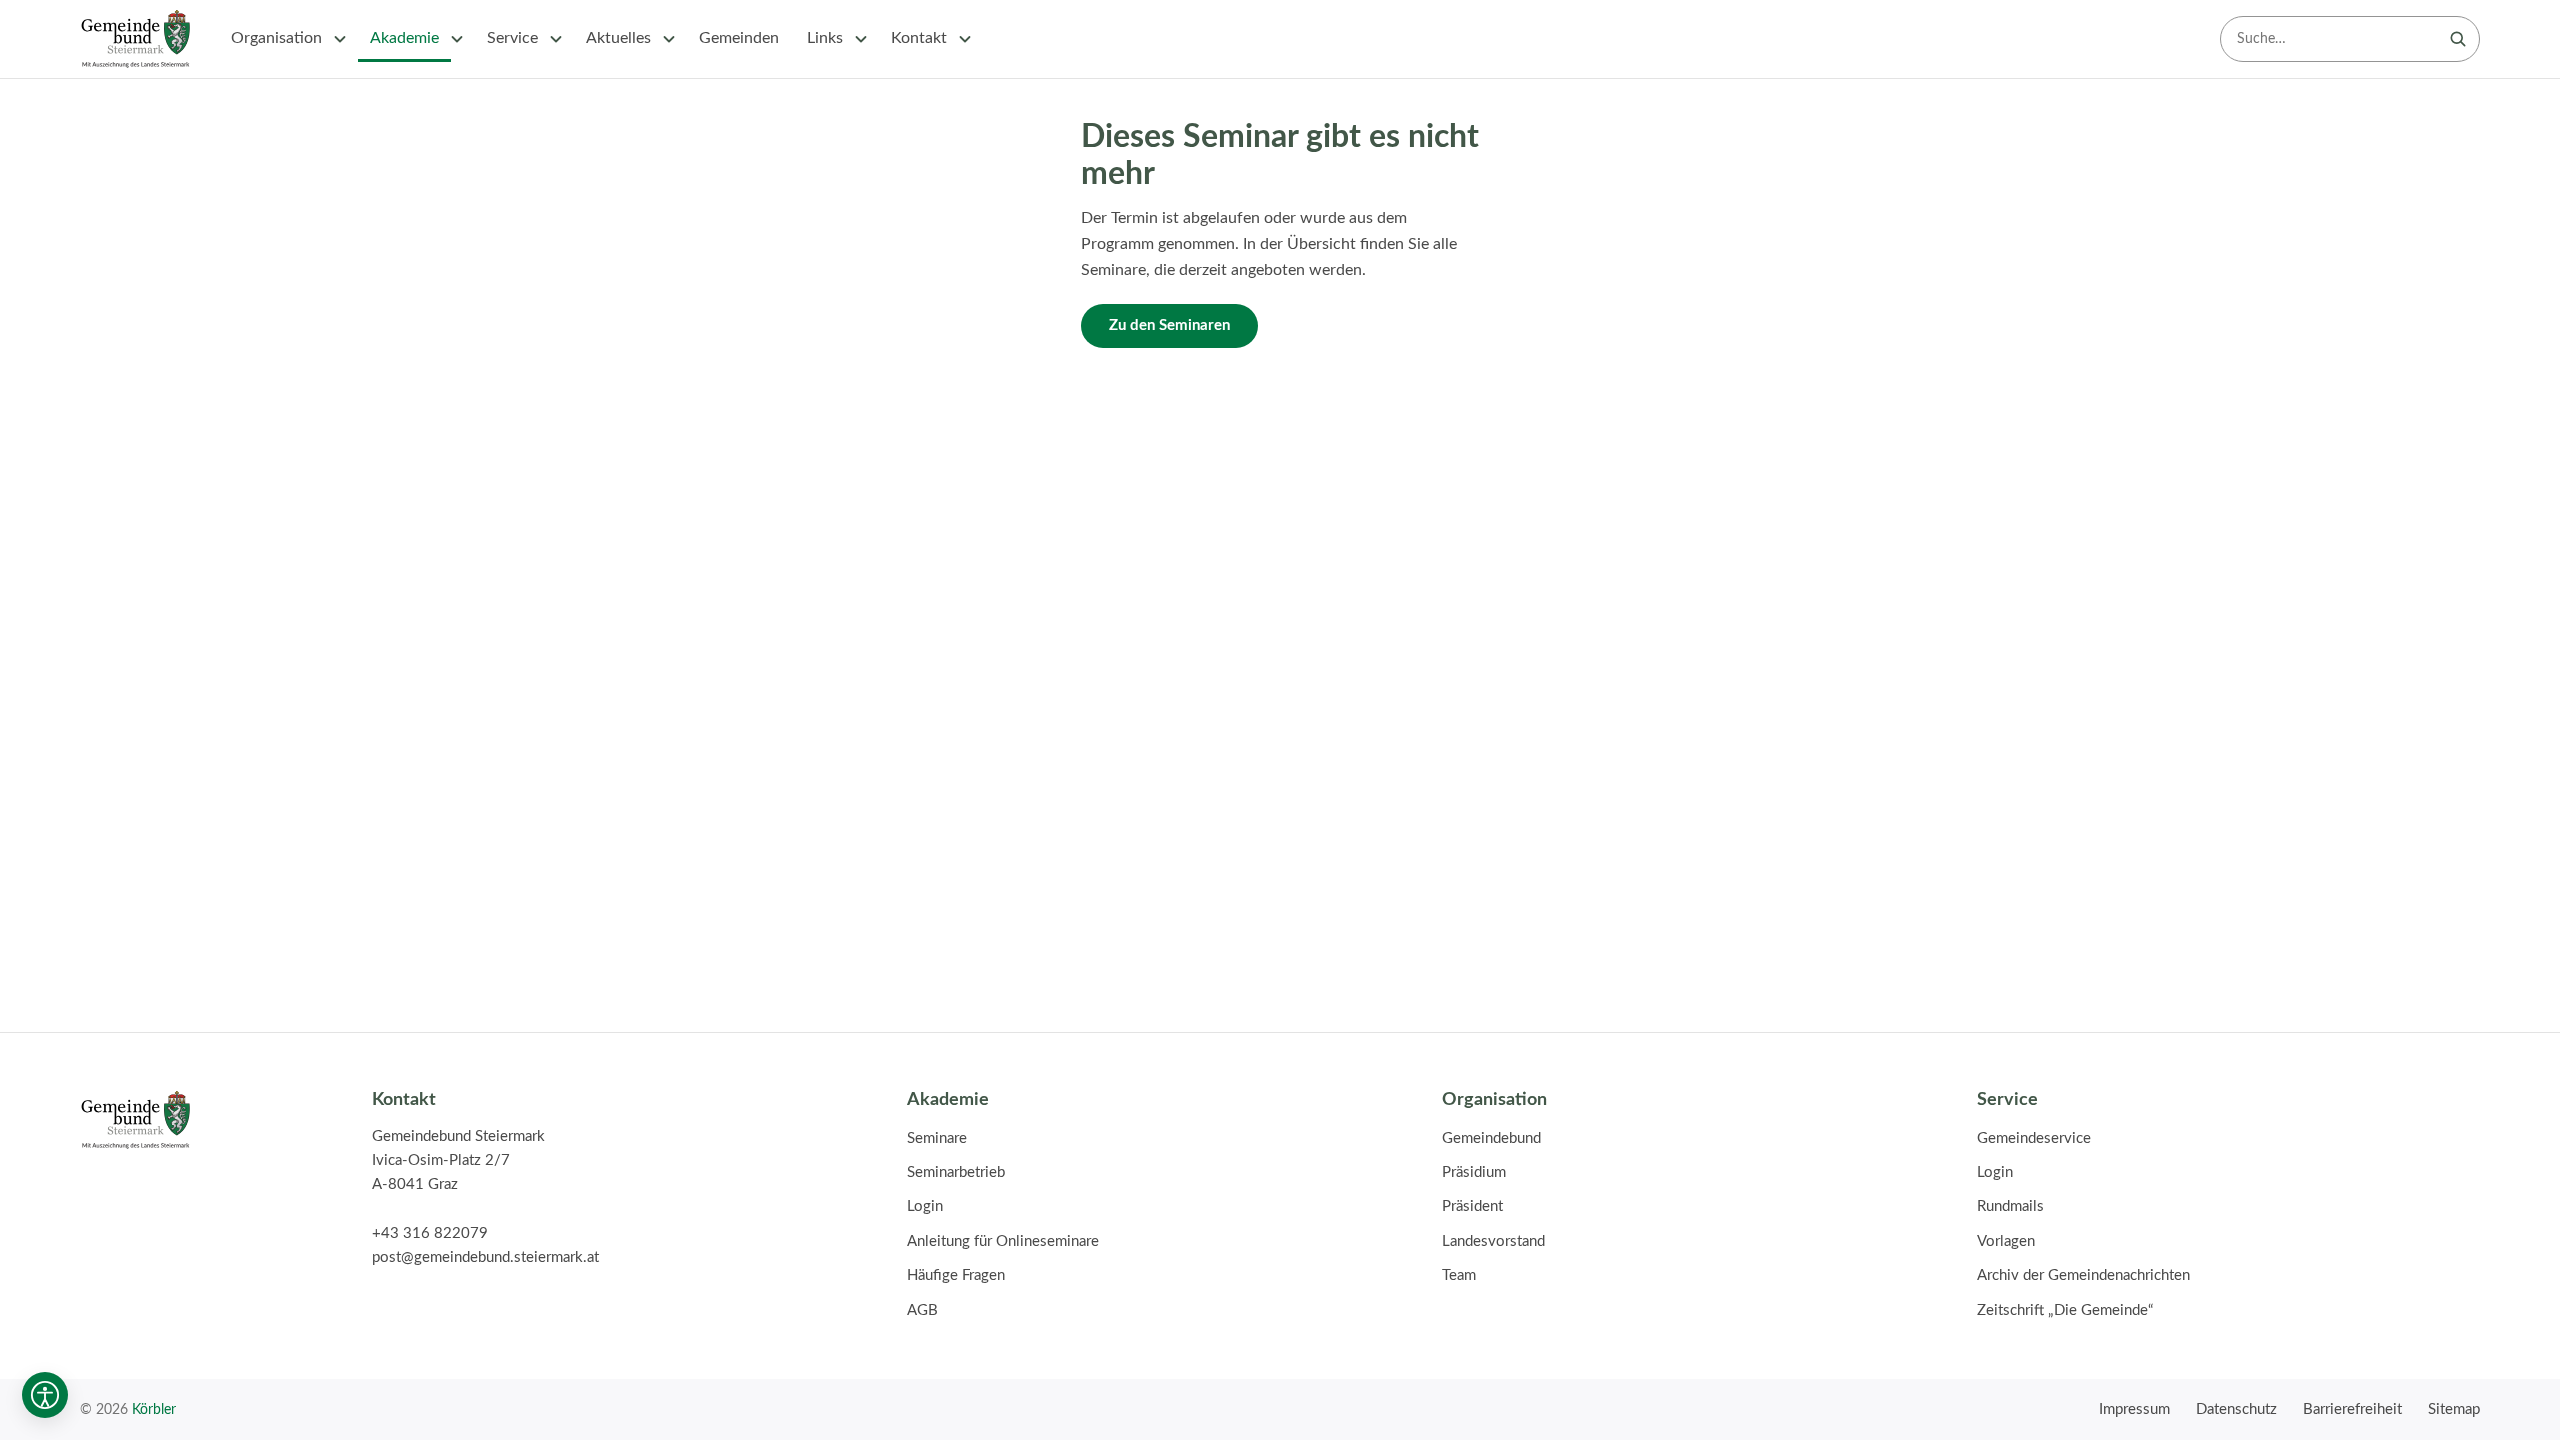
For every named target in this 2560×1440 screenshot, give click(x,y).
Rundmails (2010, 1206)
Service (512, 38)
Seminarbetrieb (956, 1172)
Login (925, 1206)
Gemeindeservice (2034, 1138)
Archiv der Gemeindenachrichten (2083, 1275)
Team (1459, 1275)
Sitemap (2454, 1409)
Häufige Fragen (956, 1275)
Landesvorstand (1493, 1241)
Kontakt (919, 38)
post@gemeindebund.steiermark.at (485, 1257)
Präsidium (1474, 1172)
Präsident (1472, 1206)
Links (825, 38)
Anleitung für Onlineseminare (1003, 1241)
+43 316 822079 (430, 1233)
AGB (922, 1310)
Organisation (276, 38)
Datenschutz (2236, 1409)
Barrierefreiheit (2352, 1409)
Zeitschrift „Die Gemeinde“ (2065, 1310)
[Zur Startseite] (135, 39)
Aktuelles (618, 38)
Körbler (154, 1409)
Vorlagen (2006, 1241)
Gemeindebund (1491, 1138)
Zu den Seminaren (1169, 325)
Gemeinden (739, 38)
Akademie (404, 38)
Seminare (937, 1138)
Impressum (2134, 1409)
